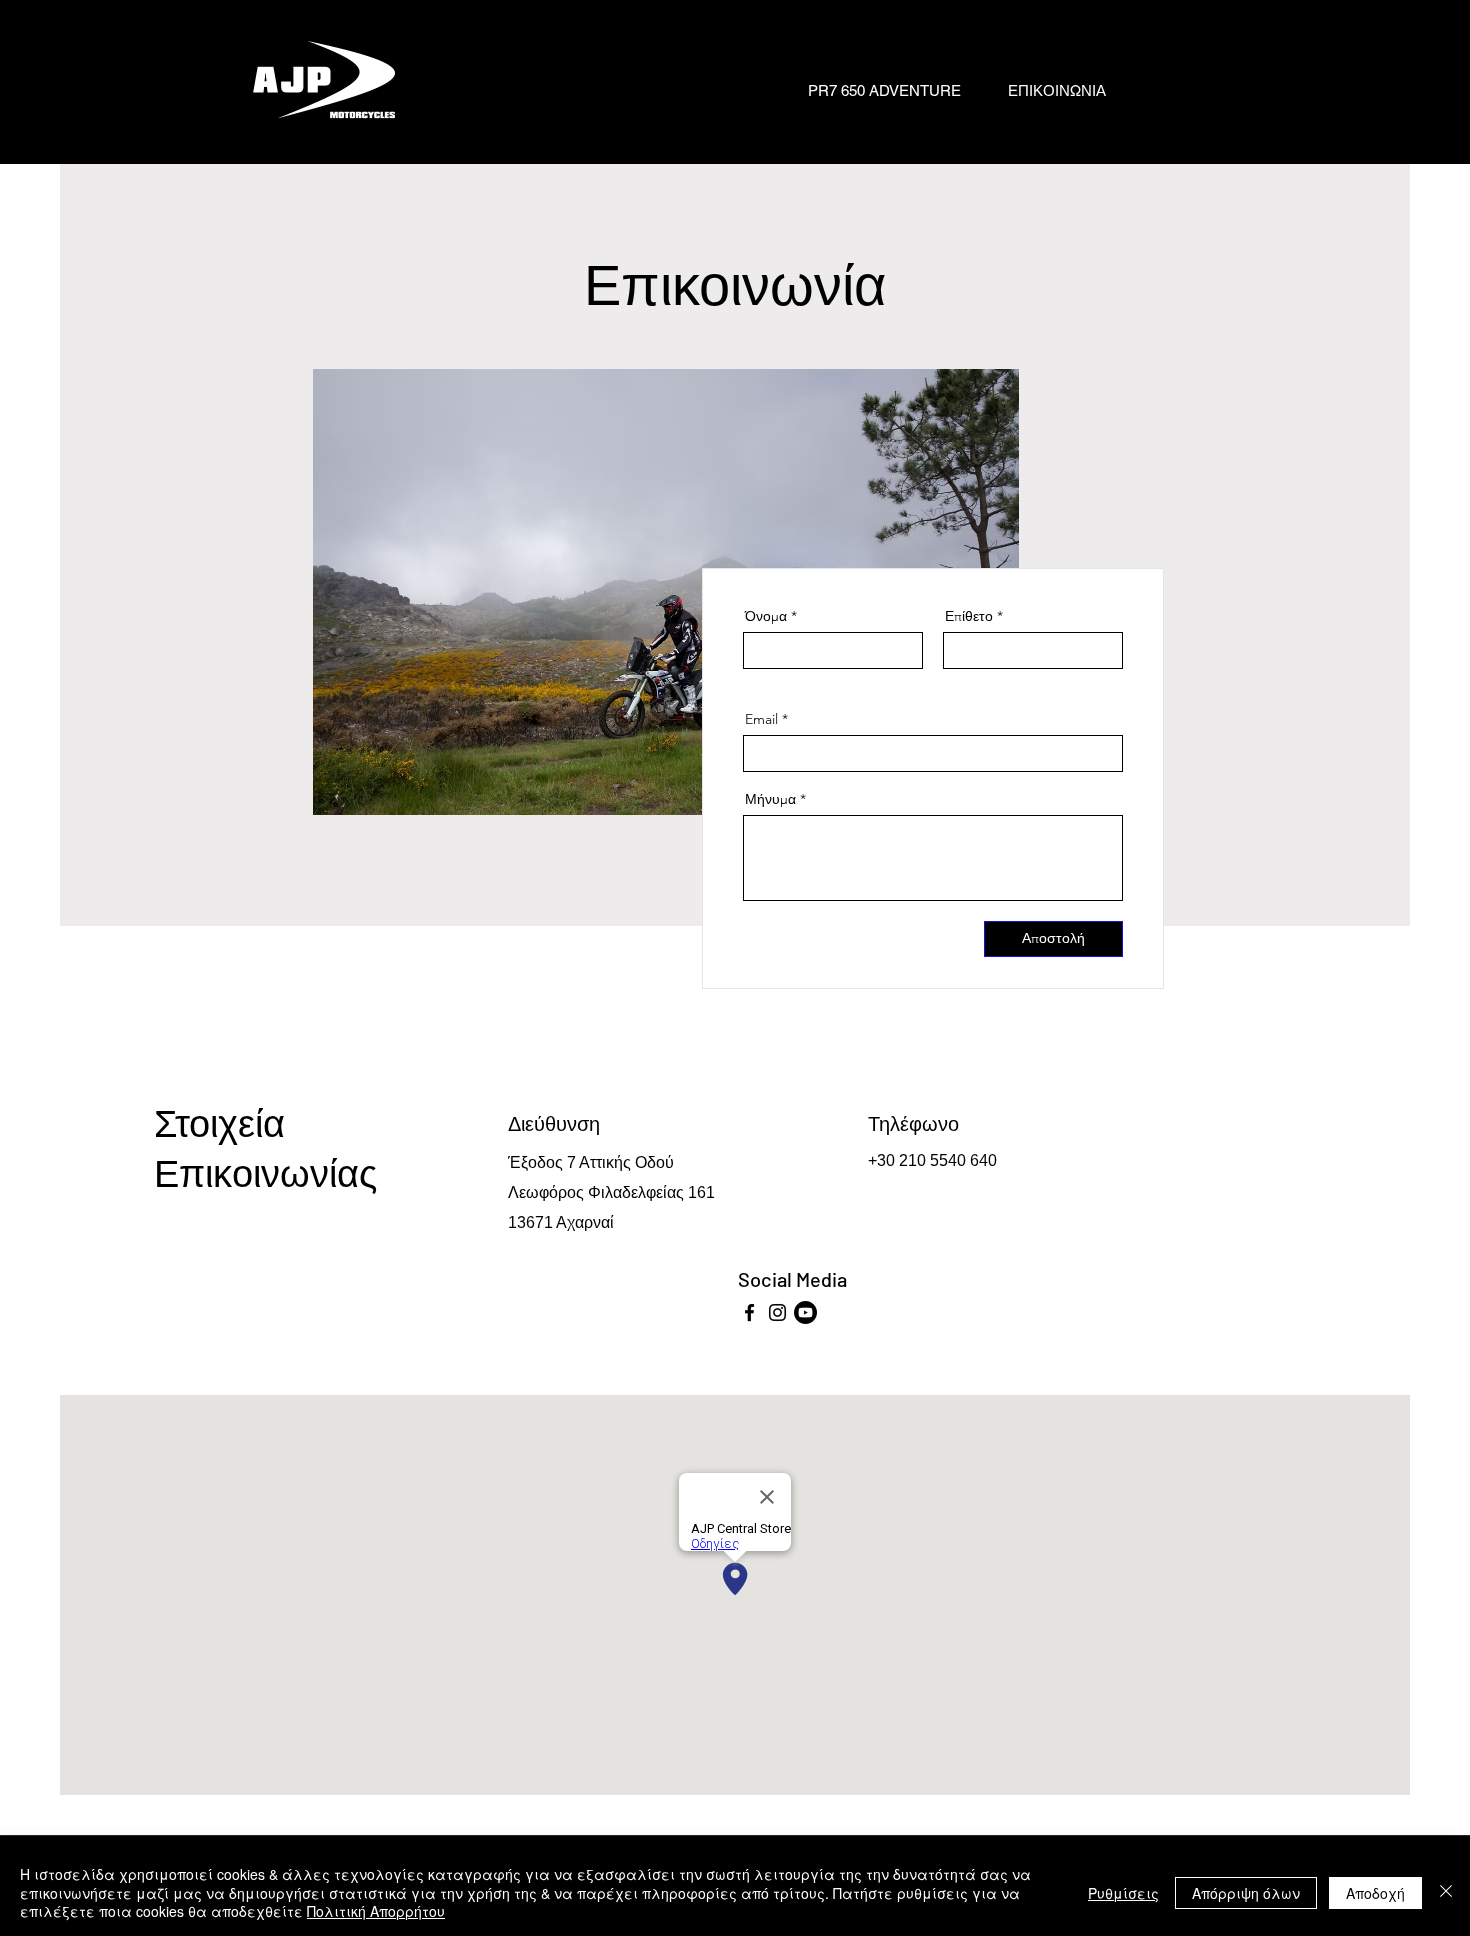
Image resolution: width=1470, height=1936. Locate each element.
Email (761, 719)
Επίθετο (969, 616)
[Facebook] (749, 1312)
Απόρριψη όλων (1246, 1893)
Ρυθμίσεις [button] (1123, 1893)
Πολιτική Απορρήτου (376, 1911)
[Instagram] (777, 1312)
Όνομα (766, 616)
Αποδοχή (1375, 1893)
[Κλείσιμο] (1446, 1892)
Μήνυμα (770, 799)
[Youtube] (805, 1312)
